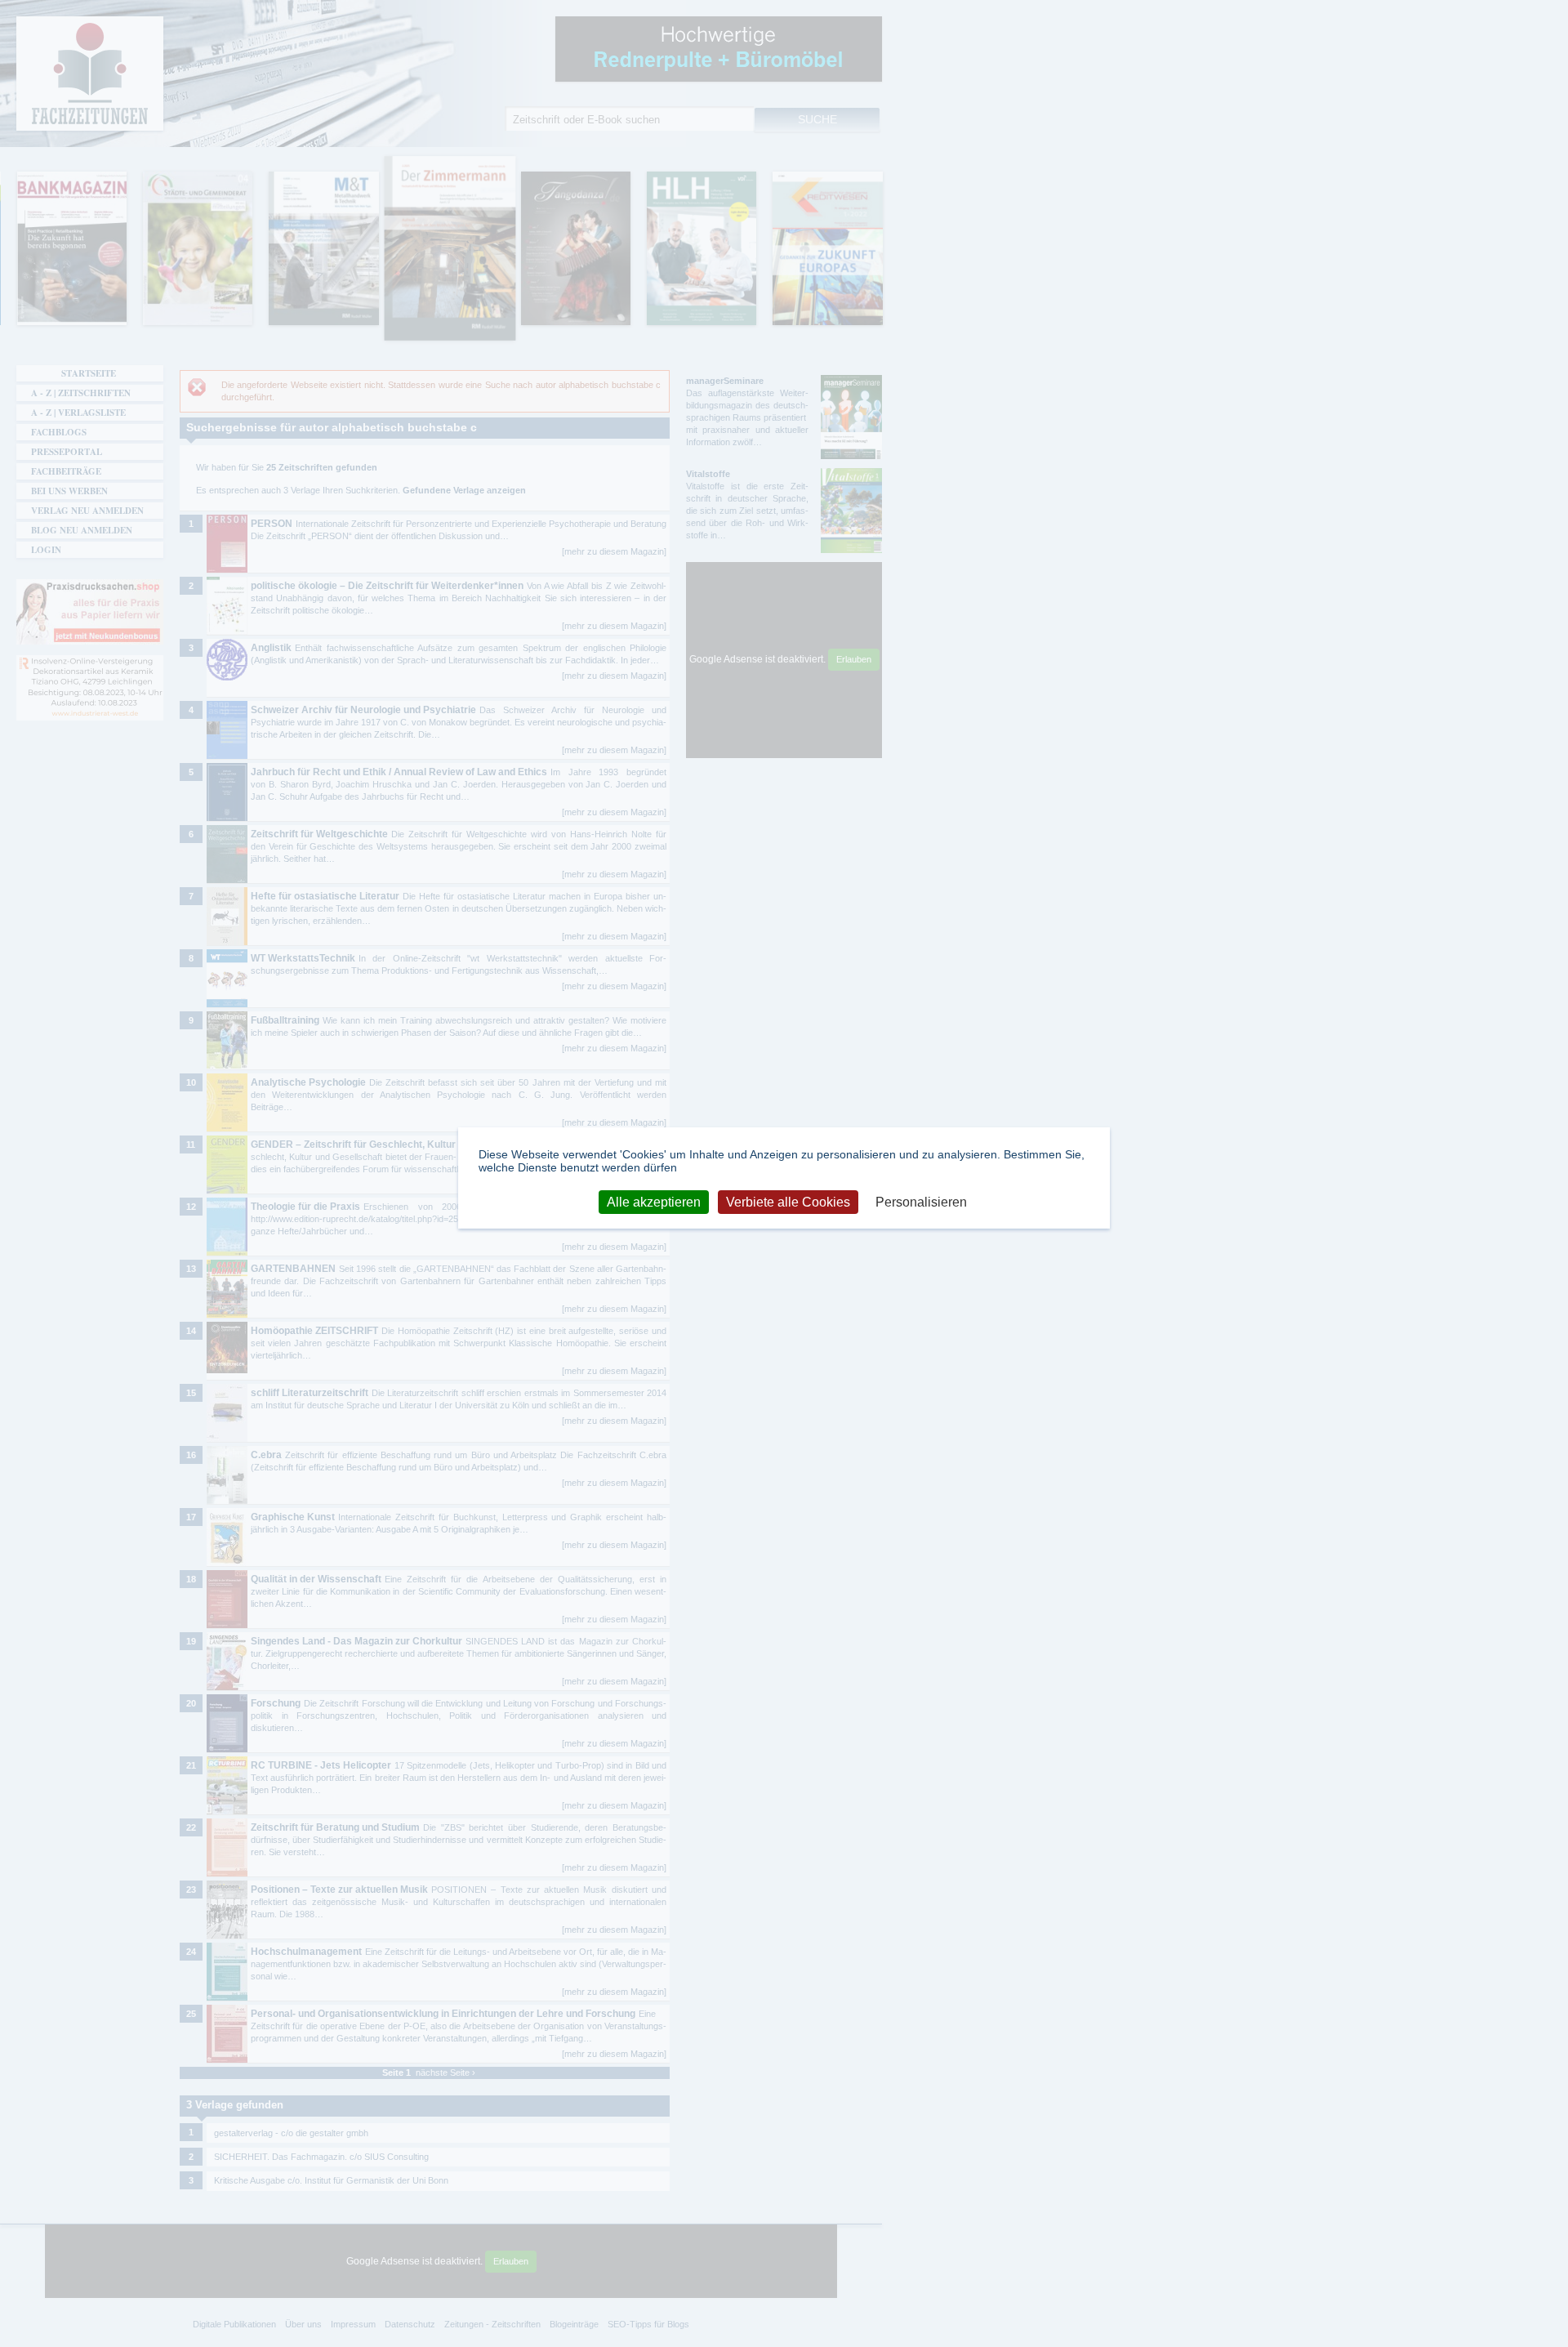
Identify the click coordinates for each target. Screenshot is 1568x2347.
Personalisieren (921, 1201)
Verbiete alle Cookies (788, 1201)
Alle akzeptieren (654, 1201)
